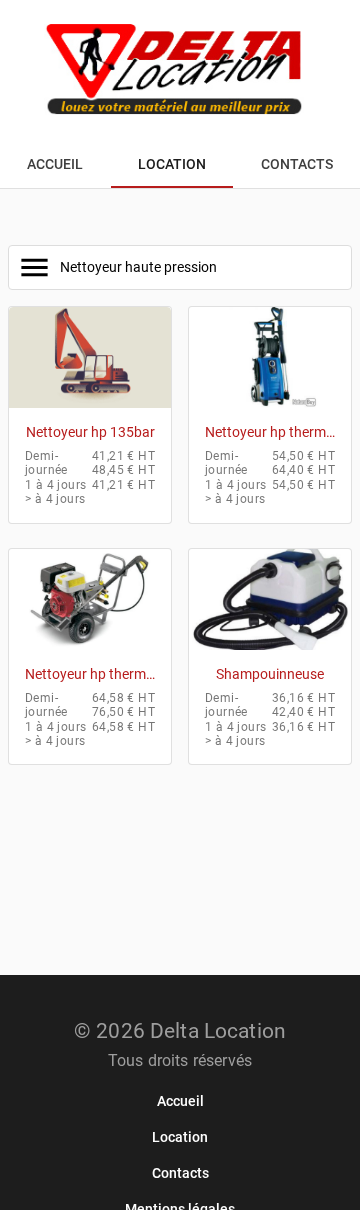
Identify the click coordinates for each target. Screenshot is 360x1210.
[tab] (55, 164)
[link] (180, 1101)
